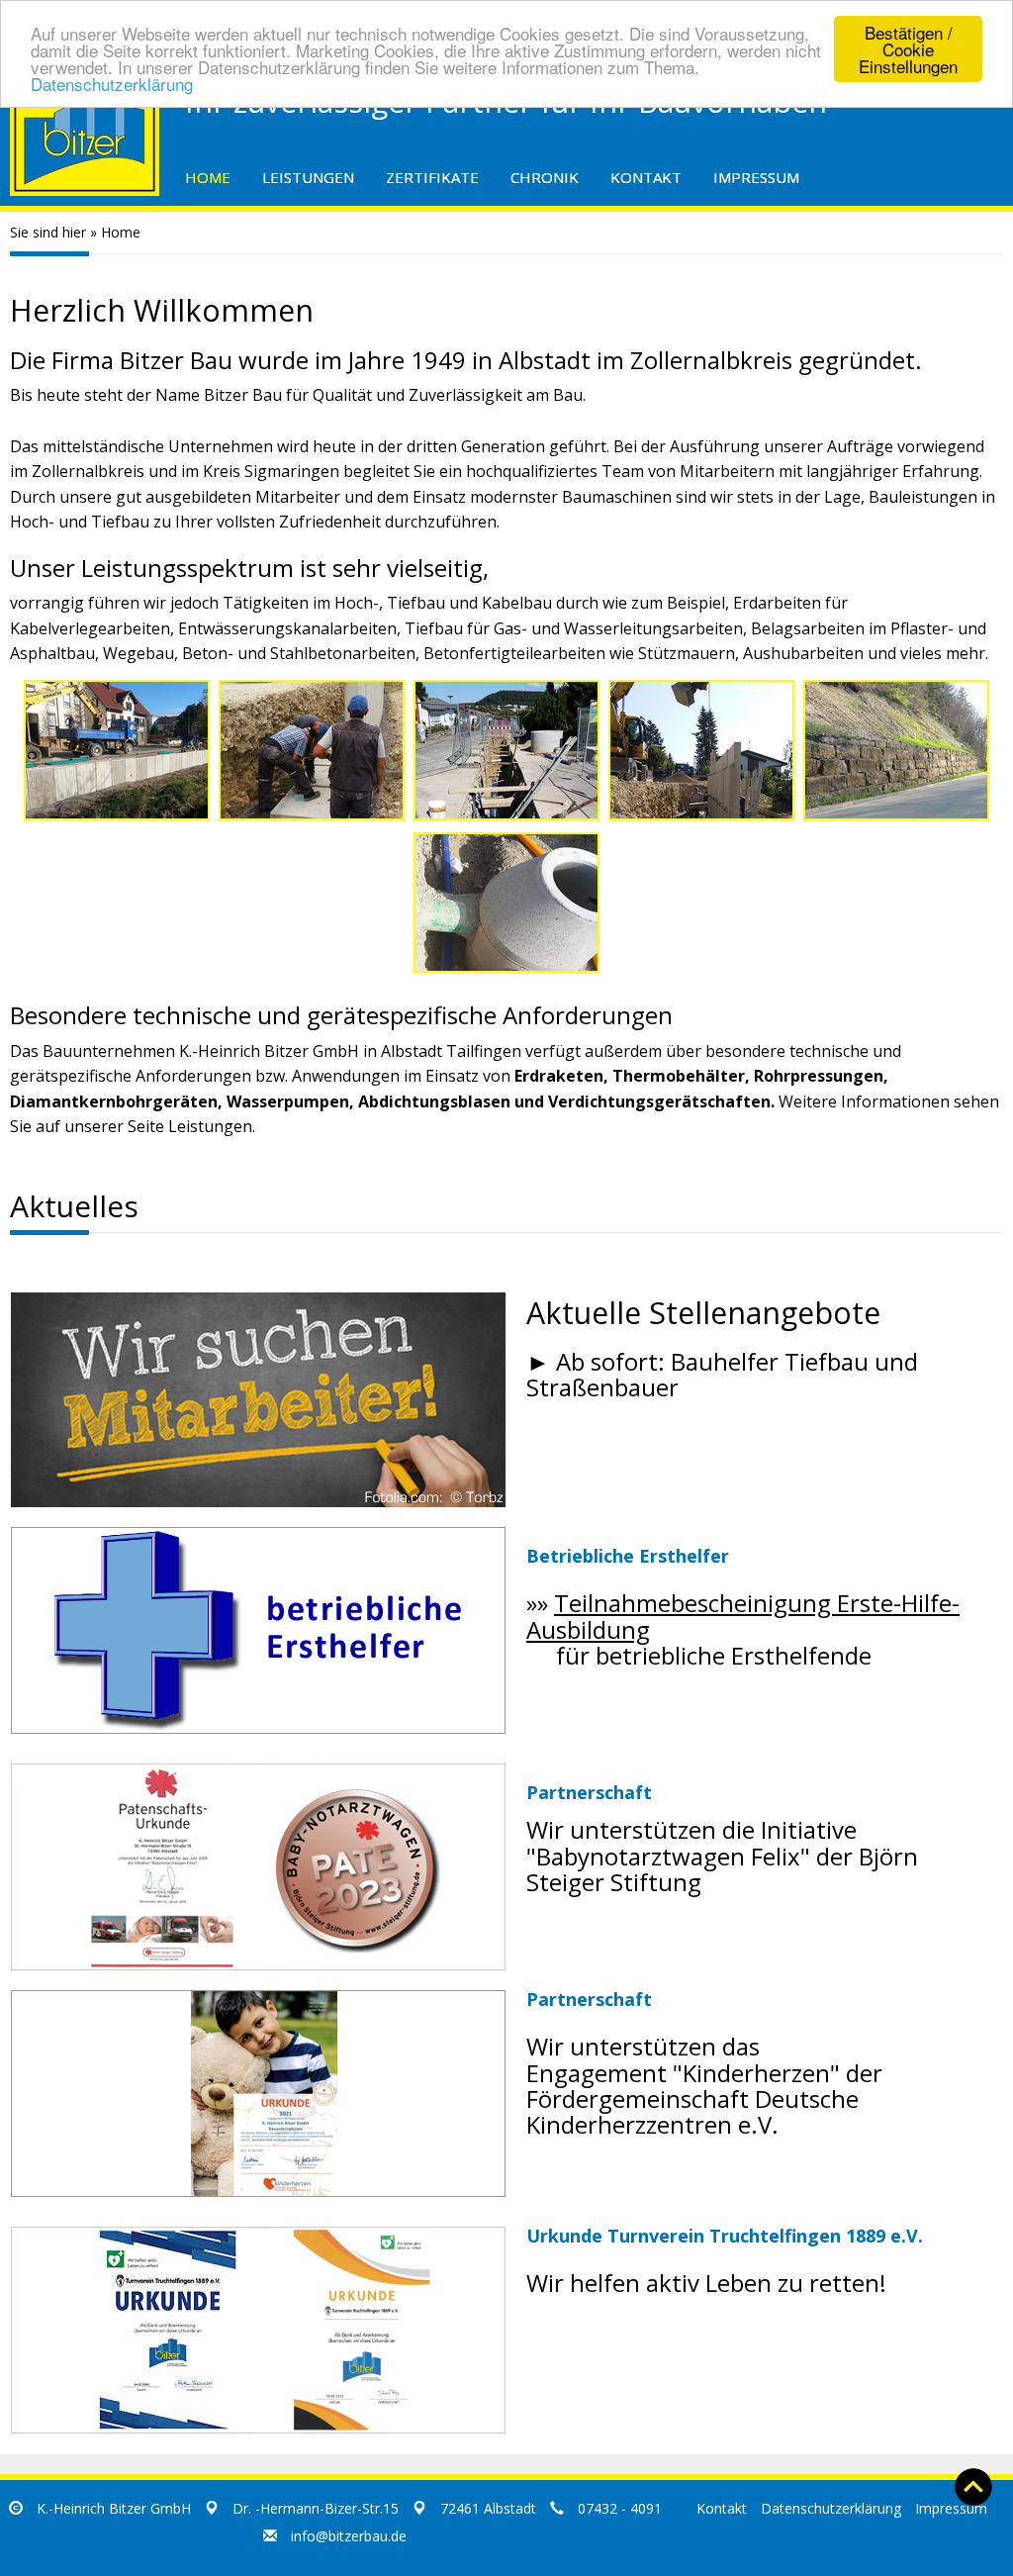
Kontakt (722, 2508)
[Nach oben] (973, 2485)
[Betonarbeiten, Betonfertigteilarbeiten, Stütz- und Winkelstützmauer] (701, 750)
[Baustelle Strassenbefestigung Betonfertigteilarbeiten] (117, 750)
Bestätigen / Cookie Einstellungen (908, 49)
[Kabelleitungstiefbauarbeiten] (506, 750)
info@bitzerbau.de (349, 2536)
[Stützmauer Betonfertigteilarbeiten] (312, 750)
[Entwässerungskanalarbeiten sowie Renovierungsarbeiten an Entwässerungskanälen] (506, 903)
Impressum (951, 2508)
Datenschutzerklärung (112, 84)
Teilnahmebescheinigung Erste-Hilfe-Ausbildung (743, 1616)
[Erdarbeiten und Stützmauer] (896, 750)
